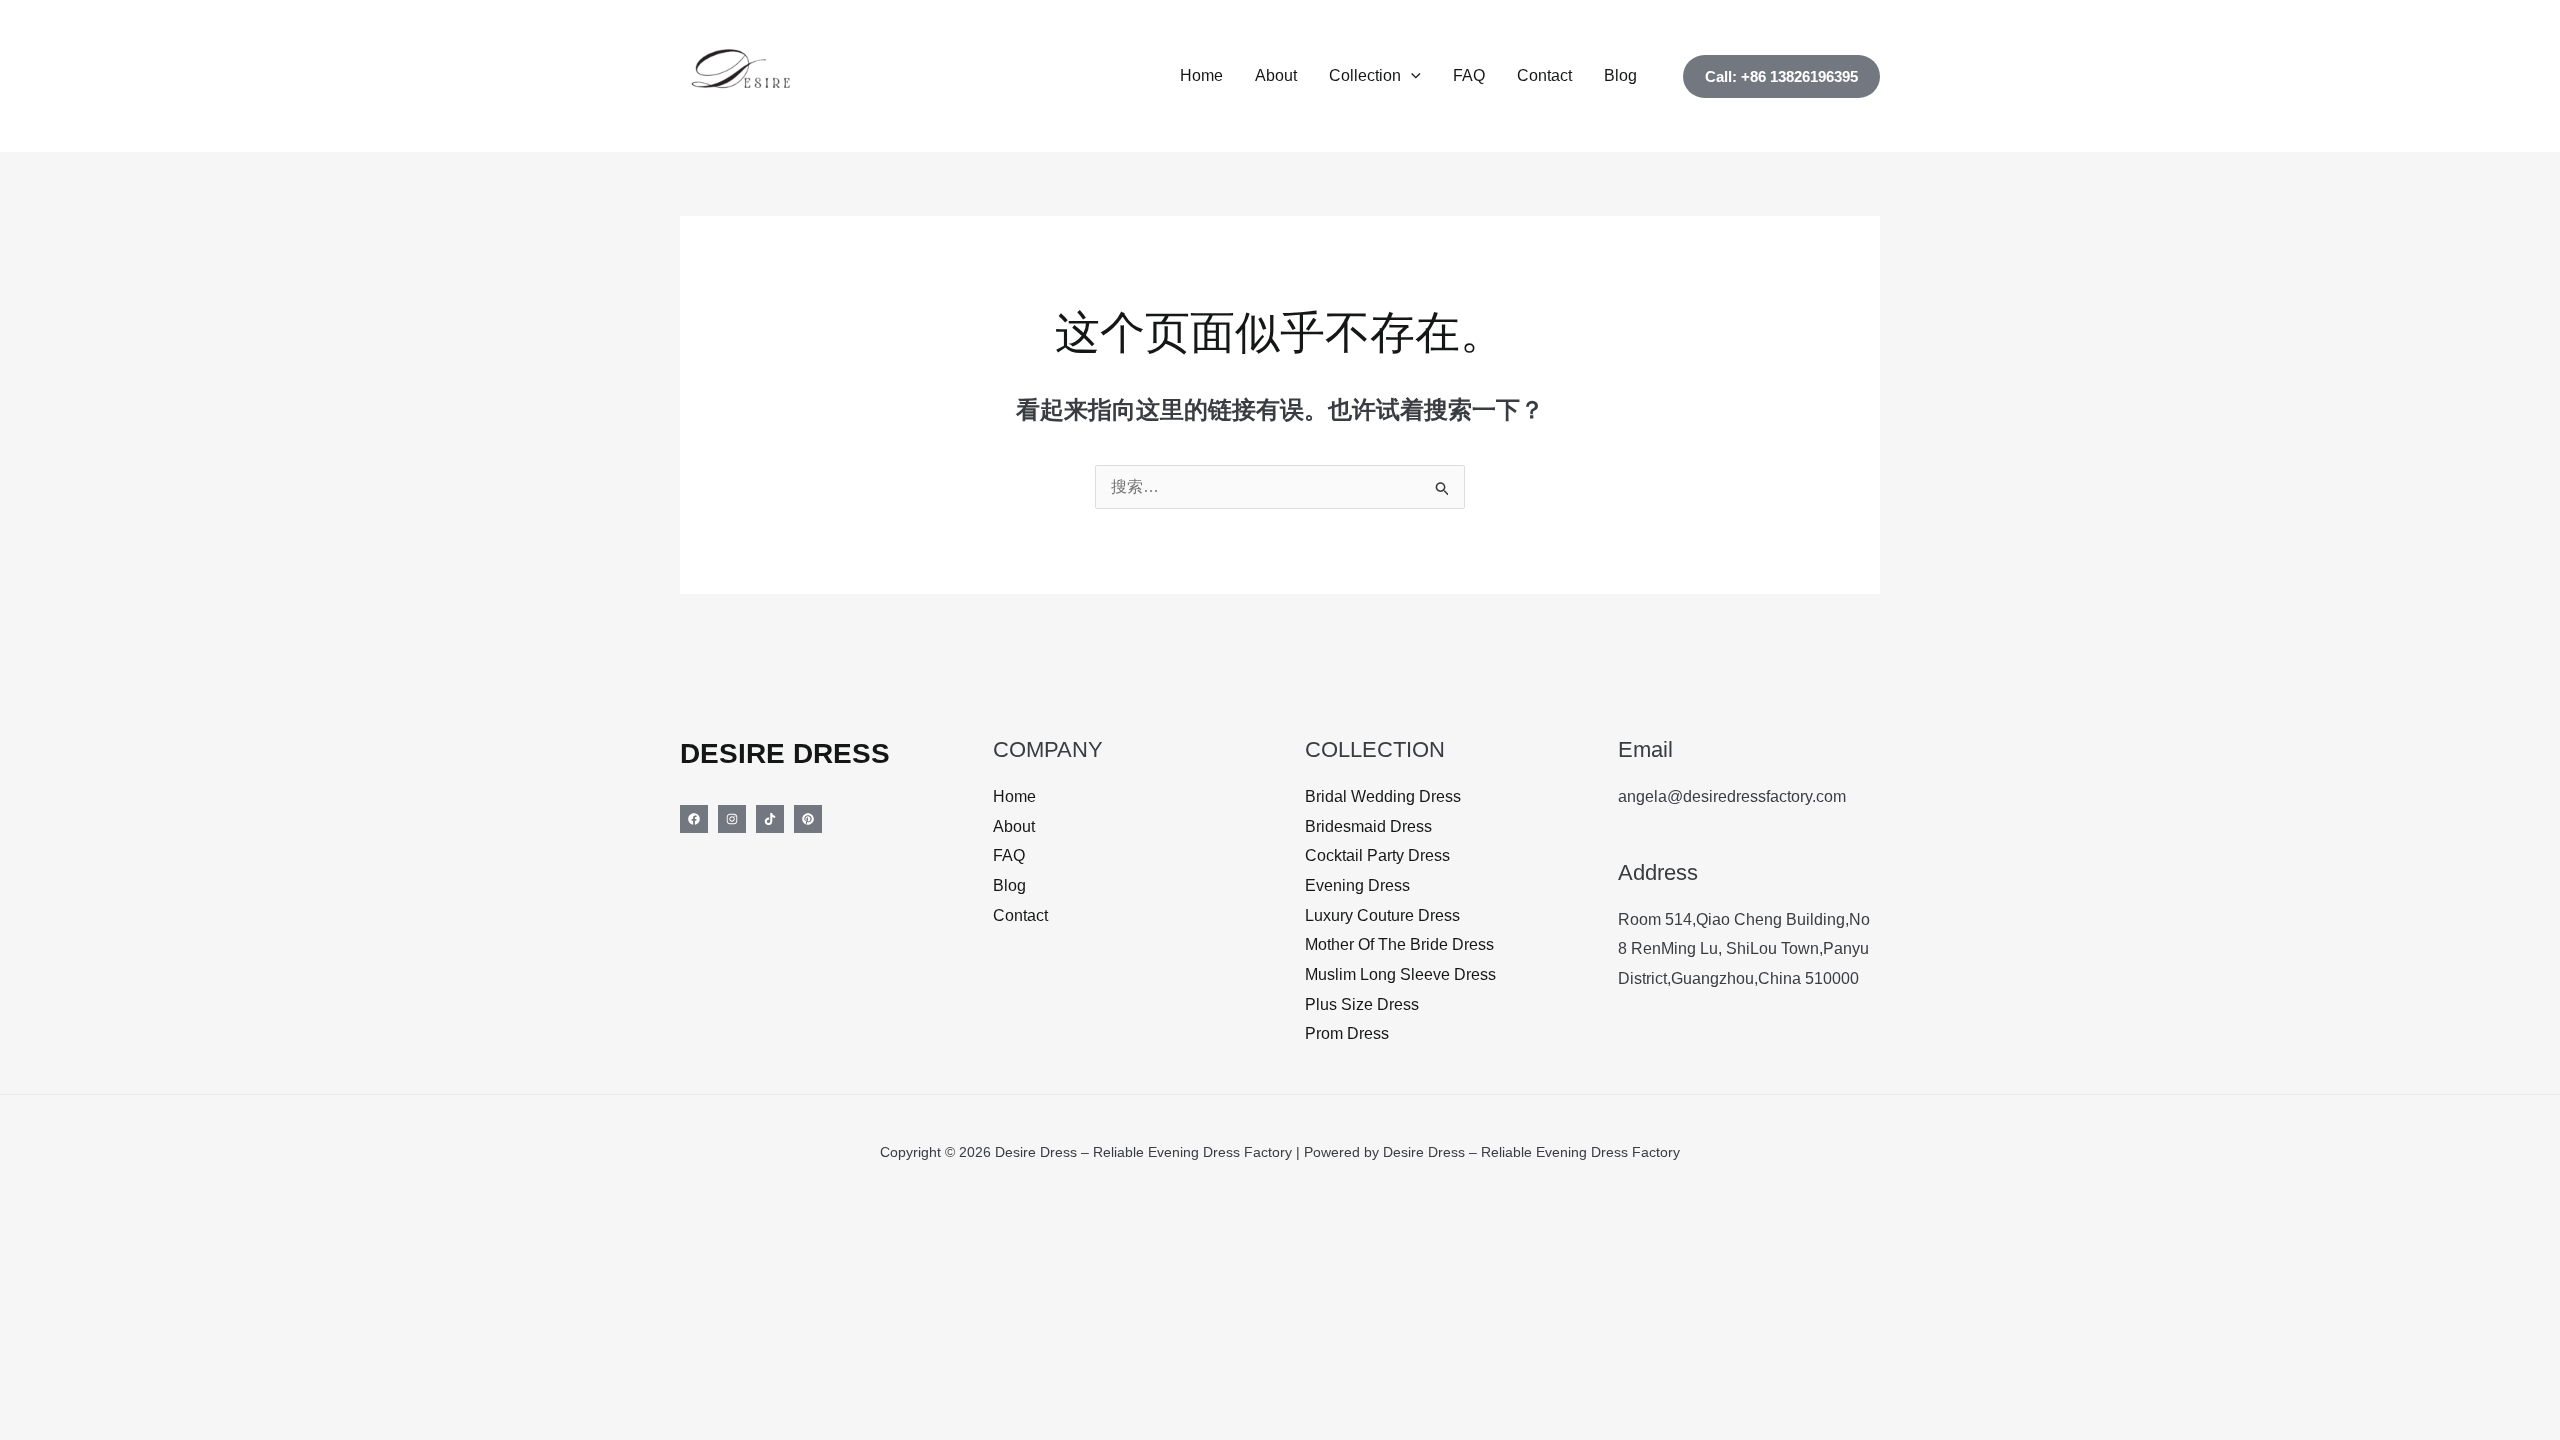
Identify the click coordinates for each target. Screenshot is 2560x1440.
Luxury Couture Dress (1382, 915)
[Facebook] (694, 819)
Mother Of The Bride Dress (1399, 944)
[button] (1411, 76)
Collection (1365, 75)
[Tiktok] (770, 819)
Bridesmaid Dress (1368, 826)
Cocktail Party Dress (1377, 855)
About (1276, 75)
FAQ (1469, 75)
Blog (1620, 75)
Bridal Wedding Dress (1383, 796)
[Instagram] (732, 819)
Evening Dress (1357, 885)
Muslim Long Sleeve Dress (1400, 974)
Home (1201, 75)
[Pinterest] (808, 819)
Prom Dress (1347, 1033)
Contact (1544, 75)
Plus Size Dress (1362, 1004)
